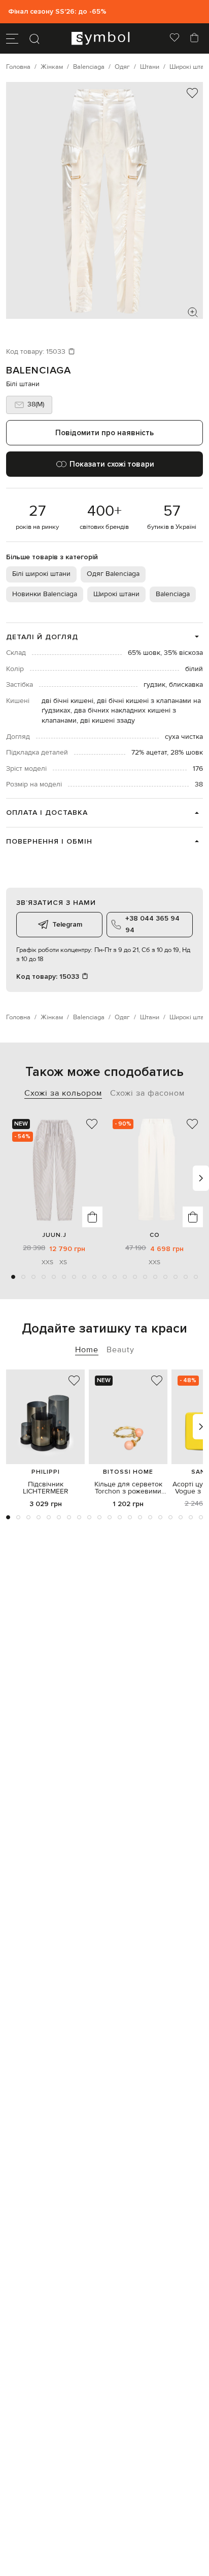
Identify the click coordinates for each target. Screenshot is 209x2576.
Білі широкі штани (41, 574)
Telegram (67, 924)
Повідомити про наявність (104, 433)
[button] (13, 1277)
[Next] (201, 1178)
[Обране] (175, 38)
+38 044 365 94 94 (152, 924)
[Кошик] (194, 38)
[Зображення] (193, 312)
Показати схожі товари (112, 464)
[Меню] (12, 38)
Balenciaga (39, 370)
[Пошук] (34, 38)
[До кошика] (92, 1217)
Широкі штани (116, 594)
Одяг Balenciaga (113, 574)
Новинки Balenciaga (45, 594)
